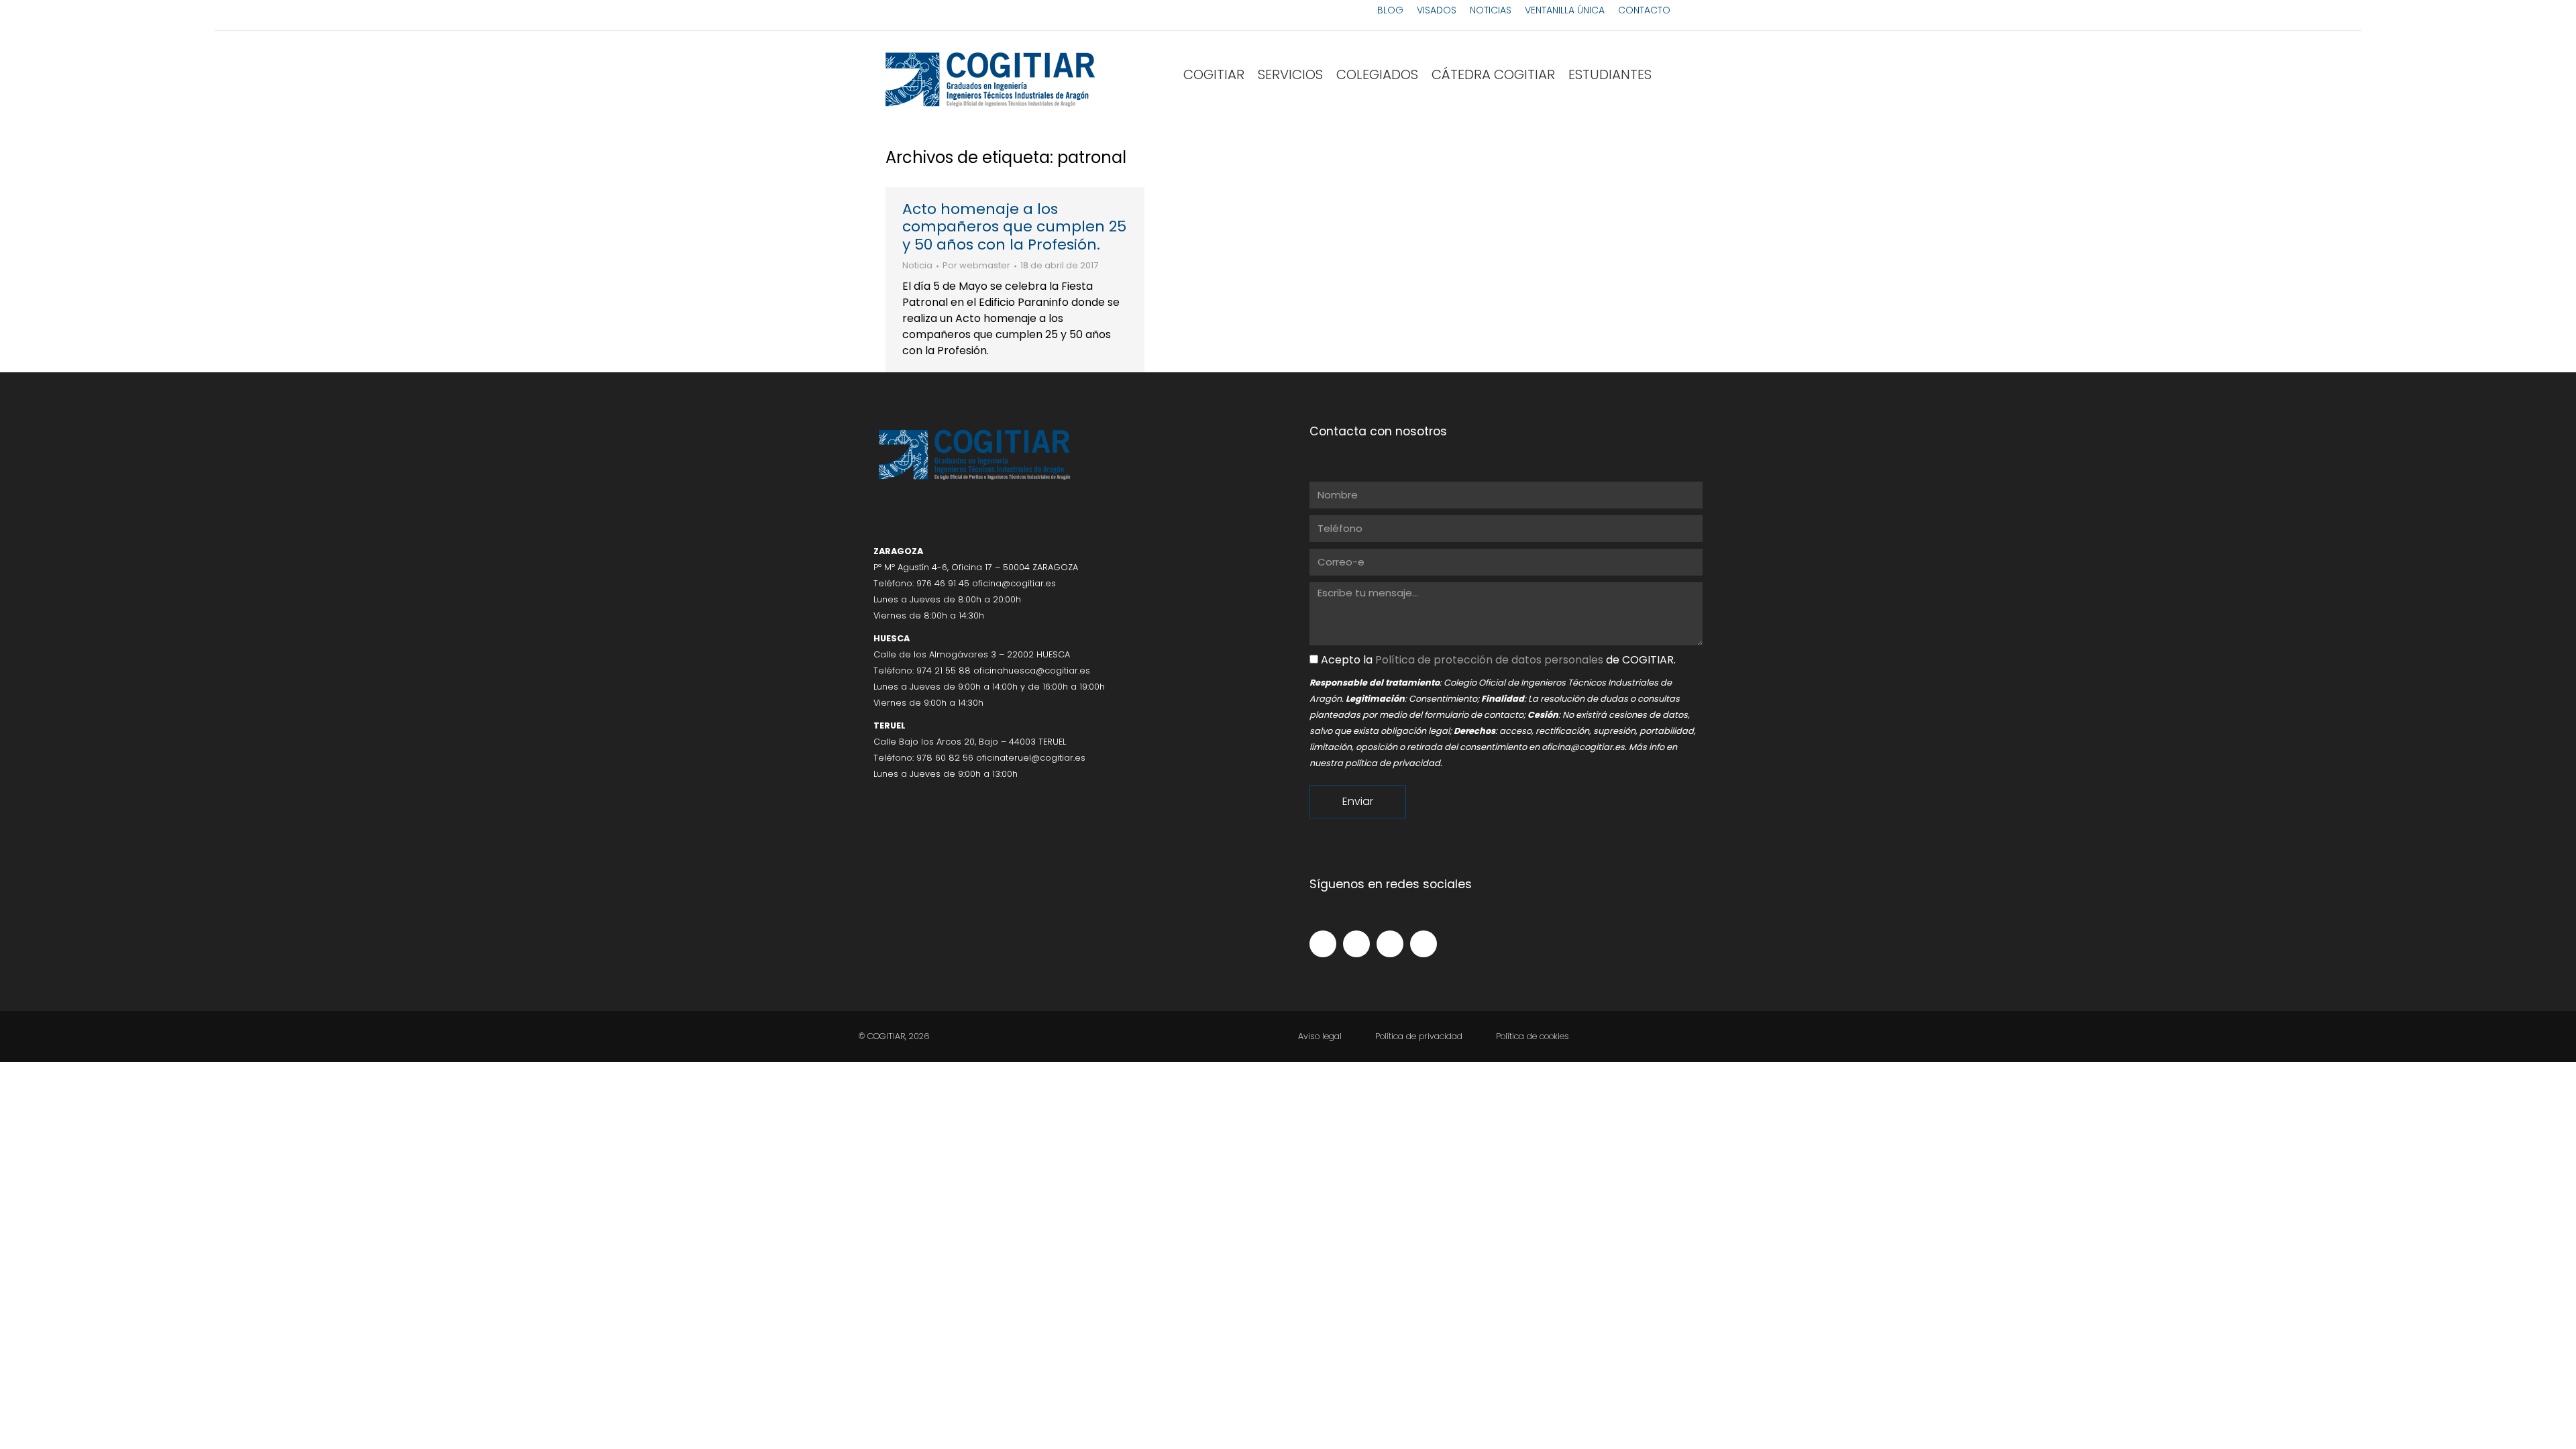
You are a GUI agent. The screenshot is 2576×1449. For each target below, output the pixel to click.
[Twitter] (1356, 944)
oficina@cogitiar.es (1014, 583)
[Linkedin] (1424, 944)
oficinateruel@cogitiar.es (1031, 758)
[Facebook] (1323, 944)
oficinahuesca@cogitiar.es (1032, 670)
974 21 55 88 (944, 670)
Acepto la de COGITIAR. (1498, 660)
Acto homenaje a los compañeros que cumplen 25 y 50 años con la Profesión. (1014, 227)
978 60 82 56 (945, 758)
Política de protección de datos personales (1489, 660)
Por (976, 266)
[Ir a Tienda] (2556, 1429)
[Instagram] (1390, 944)
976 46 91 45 (943, 583)
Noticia (917, 265)
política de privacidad (1393, 763)
